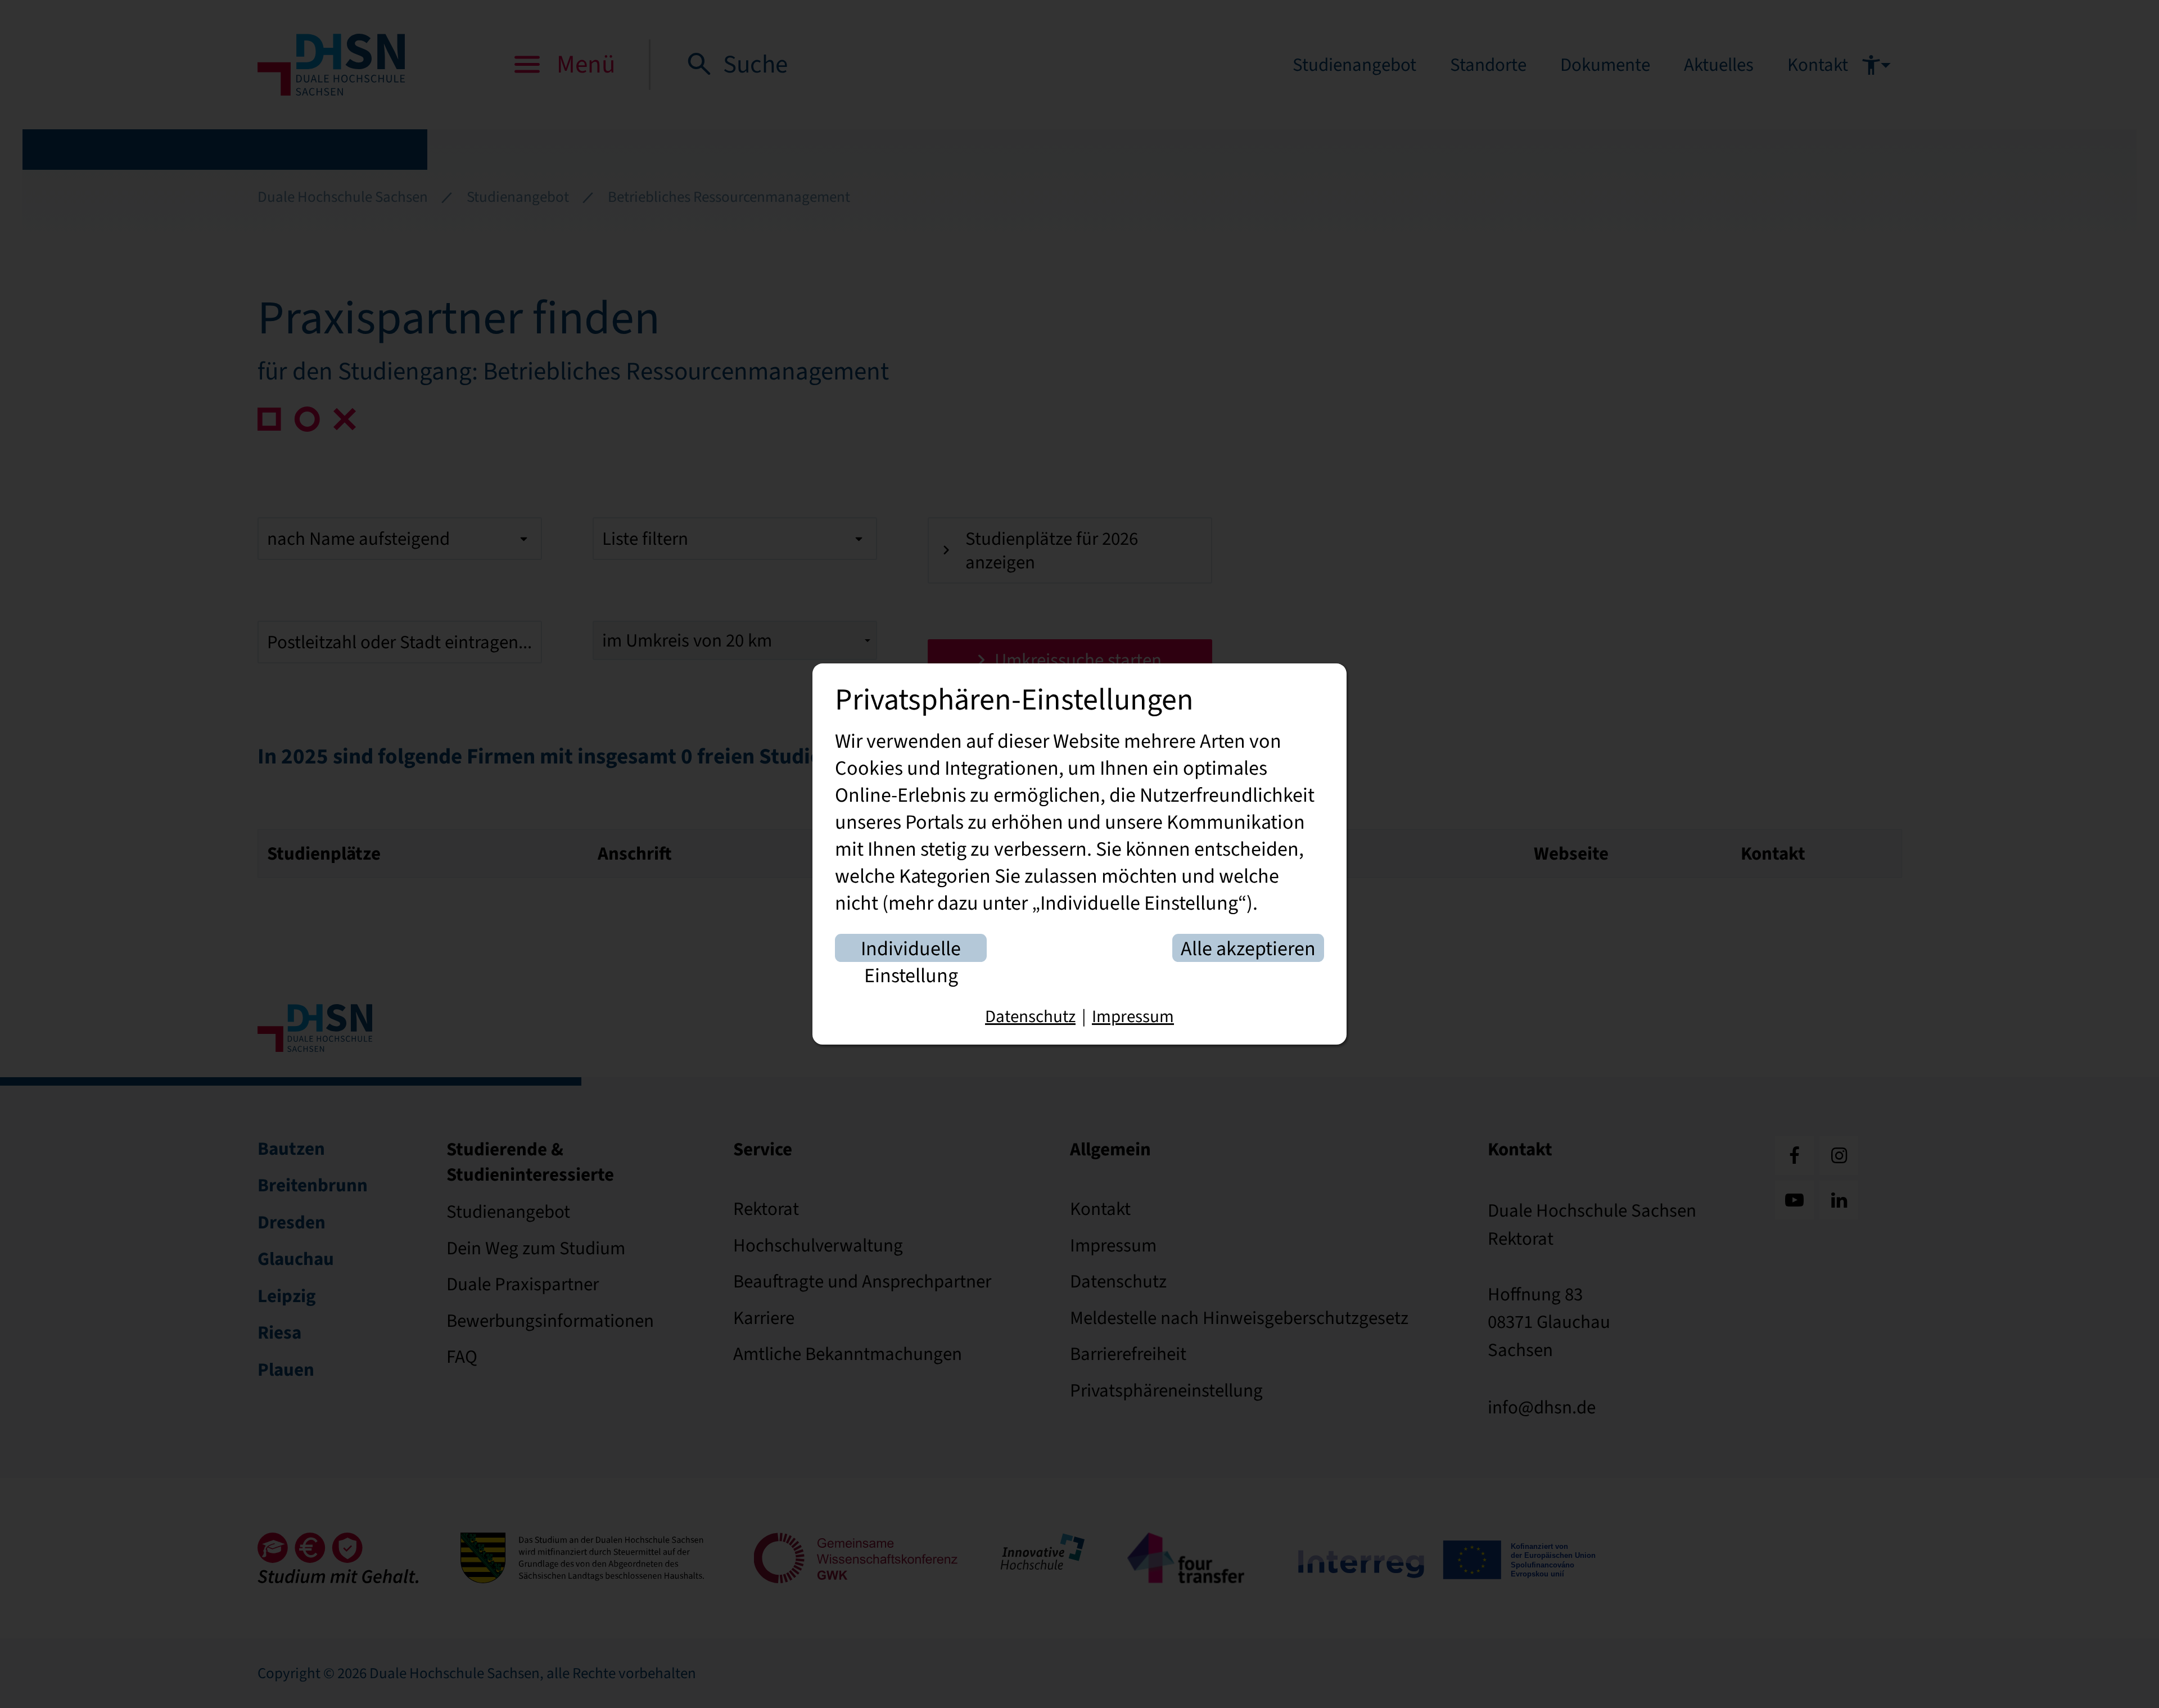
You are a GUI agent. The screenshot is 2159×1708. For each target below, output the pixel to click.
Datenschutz (1030, 1016)
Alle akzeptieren (1248, 949)
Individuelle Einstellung (911, 949)
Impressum (1133, 1016)
